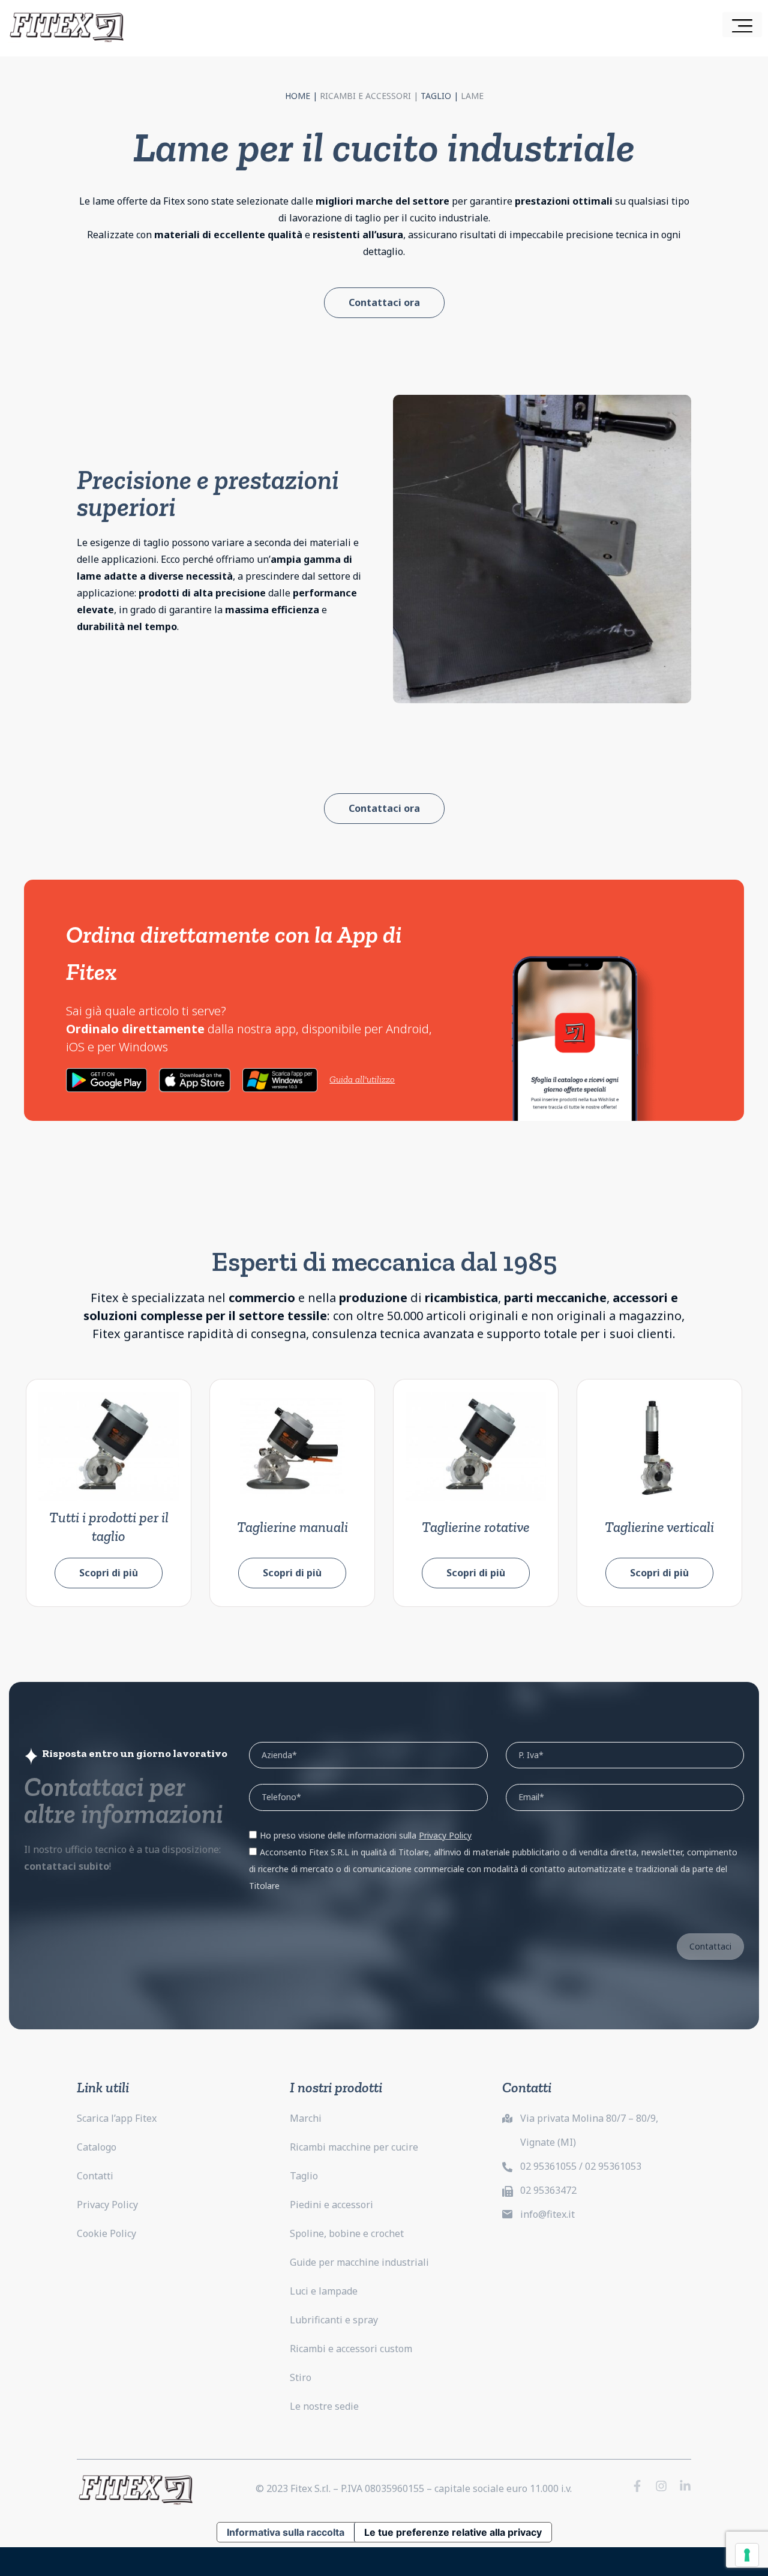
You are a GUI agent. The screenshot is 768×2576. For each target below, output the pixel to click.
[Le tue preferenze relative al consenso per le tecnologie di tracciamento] (747, 2555)
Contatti (95, 2176)
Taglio (436, 96)
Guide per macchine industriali (359, 2262)
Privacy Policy (107, 2205)
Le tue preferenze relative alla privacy (453, 2532)
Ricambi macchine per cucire (354, 2147)
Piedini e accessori (331, 2205)
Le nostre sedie (324, 2406)
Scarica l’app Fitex (117, 2118)
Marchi (306, 2118)
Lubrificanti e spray (334, 2320)
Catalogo (97, 2147)
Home (298, 96)
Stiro (301, 2377)
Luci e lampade (324, 2291)
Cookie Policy (106, 2233)
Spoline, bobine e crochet (347, 2233)
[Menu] (742, 25)
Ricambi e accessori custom (351, 2349)
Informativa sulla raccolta (286, 2532)
